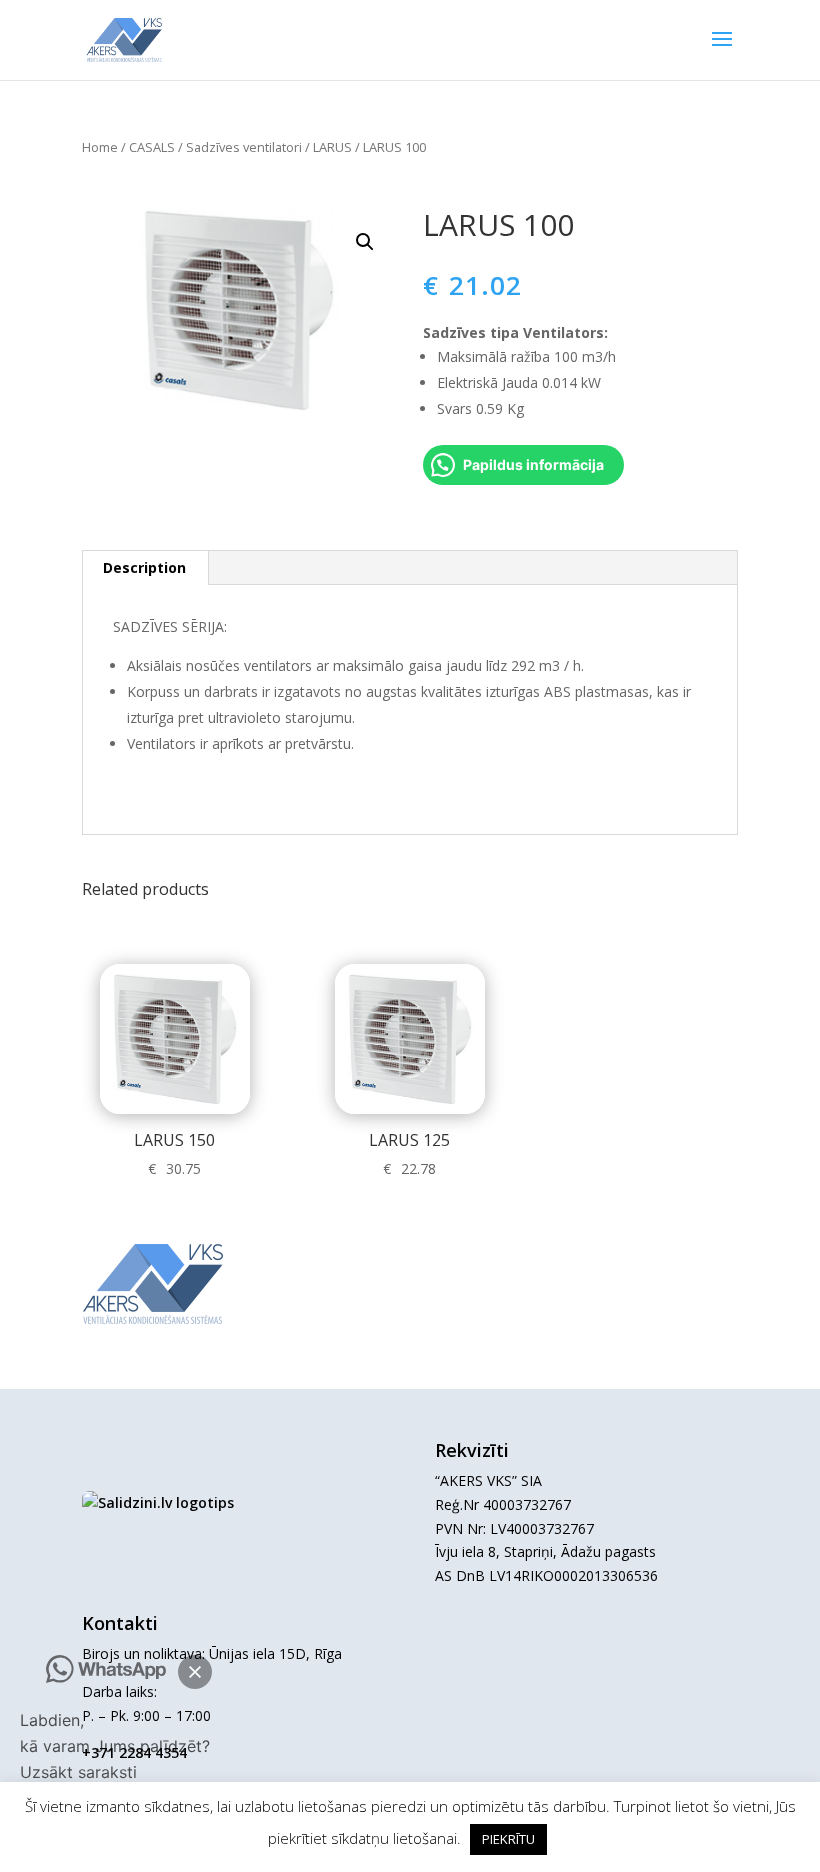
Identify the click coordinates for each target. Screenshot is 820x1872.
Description (144, 567)
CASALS (152, 147)
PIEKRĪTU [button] (508, 1839)
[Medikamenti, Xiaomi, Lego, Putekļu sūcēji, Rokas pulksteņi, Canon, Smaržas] (158, 1502)
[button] (195, 1672)
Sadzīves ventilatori (244, 147)
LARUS (332, 147)
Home (100, 147)
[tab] (145, 568)
